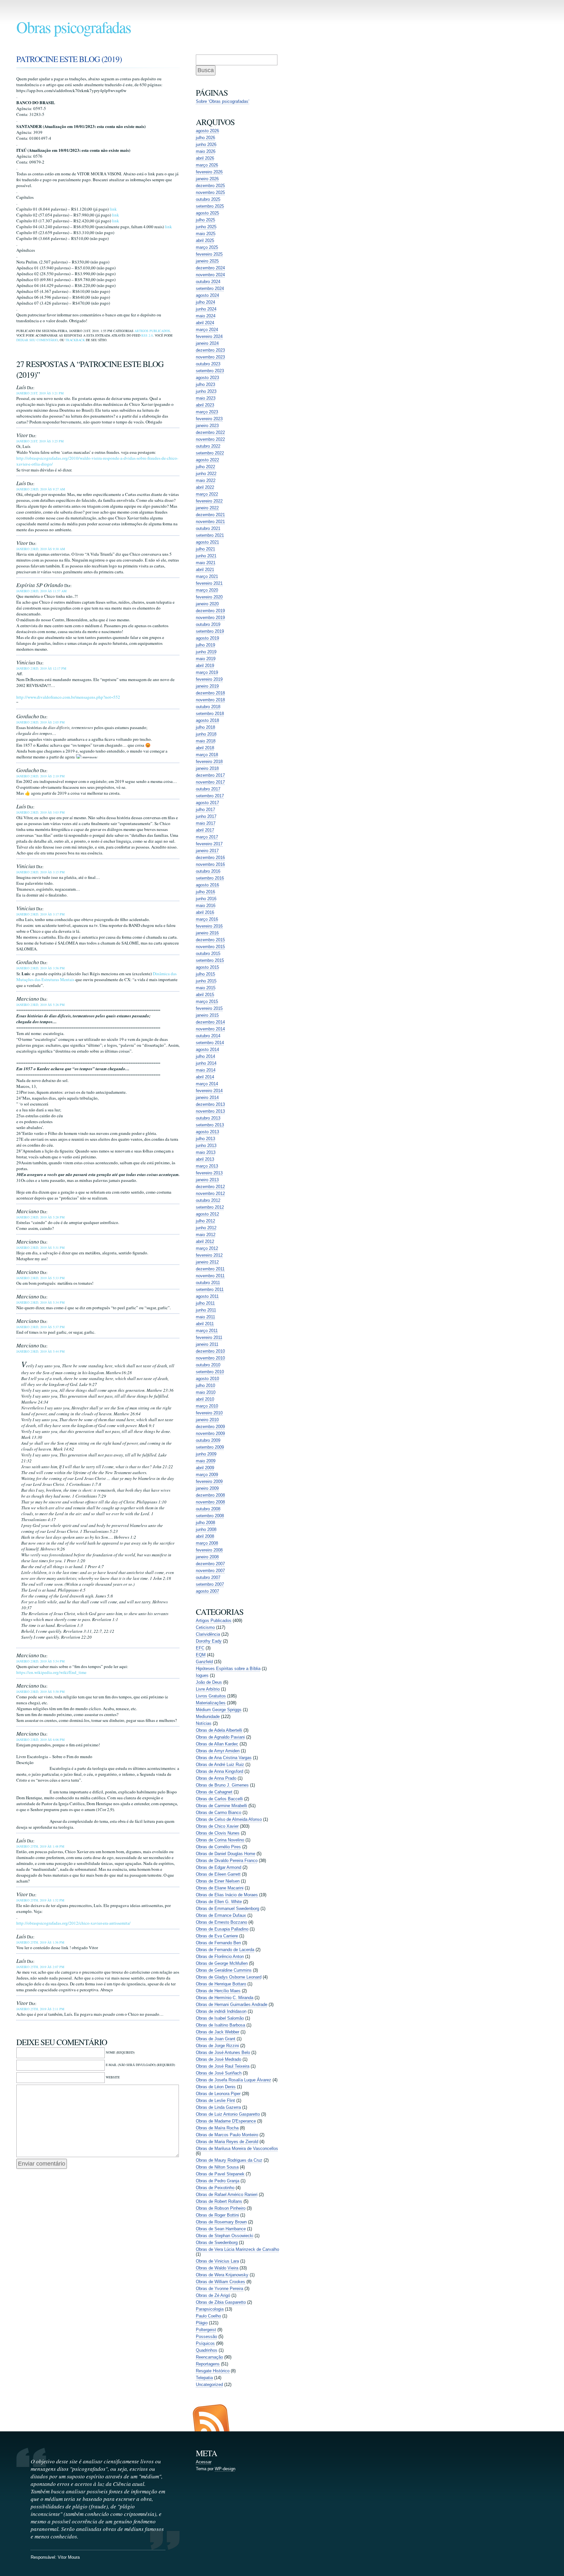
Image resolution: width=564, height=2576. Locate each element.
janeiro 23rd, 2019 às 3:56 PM (40, 968)
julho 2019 (205, 645)
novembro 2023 (210, 357)
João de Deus (209, 1682)
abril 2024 (205, 323)
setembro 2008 (210, 1516)
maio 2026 (206, 151)
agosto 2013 (207, 1132)
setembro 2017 (210, 796)
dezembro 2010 (210, 1351)
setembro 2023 (210, 371)
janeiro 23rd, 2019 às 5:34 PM (40, 1302)
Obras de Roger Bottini (217, 2215)
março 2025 (207, 247)
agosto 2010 (207, 1379)
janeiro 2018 (207, 768)
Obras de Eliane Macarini (220, 1888)
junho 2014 (206, 1063)
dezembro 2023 (210, 350)
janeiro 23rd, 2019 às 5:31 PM (40, 1248)
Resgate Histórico (213, 2371)
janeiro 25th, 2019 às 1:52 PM (40, 1900)
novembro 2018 (210, 700)
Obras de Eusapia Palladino (222, 1929)
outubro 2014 (208, 1036)
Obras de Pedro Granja (218, 2181)
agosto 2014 (207, 1049)
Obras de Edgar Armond (219, 1867)
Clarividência (208, 1634)
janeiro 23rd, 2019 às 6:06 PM (40, 1740)
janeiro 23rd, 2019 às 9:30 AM (41, 549)
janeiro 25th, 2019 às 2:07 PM (40, 1967)
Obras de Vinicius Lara (217, 2261)
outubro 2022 (208, 446)
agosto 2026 (207, 131)
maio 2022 (206, 480)
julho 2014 (205, 1056)
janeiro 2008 (207, 1557)
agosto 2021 (207, 542)
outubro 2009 (208, 1440)
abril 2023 (205, 405)
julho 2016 (205, 892)
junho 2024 (206, 309)
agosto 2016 (207, 885)
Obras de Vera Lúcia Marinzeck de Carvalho (237, 2249)
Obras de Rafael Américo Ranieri (227, 2194)
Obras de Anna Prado (216, 1778)
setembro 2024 (210, 288)
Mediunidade (208, 1717)
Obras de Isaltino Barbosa (220, 2025)
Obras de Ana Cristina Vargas (224, 1758)
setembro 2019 (210, 631)
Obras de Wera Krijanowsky (222, 2275)
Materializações (211, 1703)
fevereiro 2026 (209, 172)
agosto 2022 (207, 460)
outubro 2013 (208, 1118)
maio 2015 (206, 988)
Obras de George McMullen (222, 1963)
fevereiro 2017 (209, 844)
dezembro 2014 (210, 1022)
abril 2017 (205, 830)
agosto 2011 (207, 1296)
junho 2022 (206, 474)
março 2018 (207, 755)
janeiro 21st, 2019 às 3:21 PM (40, 393)
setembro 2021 (210, 535)
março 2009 (207, 1475)
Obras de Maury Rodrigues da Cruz (229, 2160)
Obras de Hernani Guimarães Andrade (232, 2004)
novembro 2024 (210, 275)
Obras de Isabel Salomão (220, 2018)
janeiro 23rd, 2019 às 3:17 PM (40, 914)
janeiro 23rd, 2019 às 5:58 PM (40, 1692)
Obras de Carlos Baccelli (219, 1799)
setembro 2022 (210, 453)
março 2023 (207, 412)
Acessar (204, 2462)
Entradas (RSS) (211, 2418)
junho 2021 (206, 556)
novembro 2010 (210, 1358)
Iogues (202, 1675)
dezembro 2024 (210, 268)
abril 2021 (205, 570)
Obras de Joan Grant (216, 2039)
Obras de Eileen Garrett (218, 1874)
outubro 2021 (208, 528)
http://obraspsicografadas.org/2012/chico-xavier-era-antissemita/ (73, 1923)
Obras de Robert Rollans (219, 2201)
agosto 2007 (207, 1591)
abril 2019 (205, 666)
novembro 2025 (210, 192)
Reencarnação (209, 2357)
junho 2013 (206, 1145)
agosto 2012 (207, 1214)
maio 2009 (206, 1461)
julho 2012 (205, 1221)
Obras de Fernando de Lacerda (225, 1950)
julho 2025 (205, 220)
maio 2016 (206, 906)
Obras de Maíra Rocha (217, 2128)
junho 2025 (206, 227)
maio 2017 (206, 823)
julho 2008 (205, 1523)
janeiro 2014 (207, 1097)
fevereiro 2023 (209, 419)
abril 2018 (205, 748)
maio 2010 (206, 1392)
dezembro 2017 (210, 775)
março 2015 (207, 1002)
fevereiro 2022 (209, 501)
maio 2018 (206, 741)
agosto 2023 (207, 378)
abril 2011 (205, 1324)
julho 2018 (205, 727)
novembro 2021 (210, 522)
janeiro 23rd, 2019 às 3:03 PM (40, 812)
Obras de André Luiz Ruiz (220, 1765)
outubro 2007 (208, 1577)
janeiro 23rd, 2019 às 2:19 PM (40, 776)
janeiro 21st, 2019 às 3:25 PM (40, 441)
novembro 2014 (210, 1029)
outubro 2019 (208, 624)
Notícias (204, 1723)
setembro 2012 (210, 1207)
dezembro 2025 (210, 186)
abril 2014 (205, 1077)
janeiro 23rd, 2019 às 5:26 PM (40, 1005)
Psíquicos (205, 2343)
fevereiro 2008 (209, 1550)
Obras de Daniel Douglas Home (226, 1854)
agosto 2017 (207, 803)
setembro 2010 (210, 1372)
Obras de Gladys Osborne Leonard (229, 1977)
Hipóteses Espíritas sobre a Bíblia (228, 1669)
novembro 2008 (210, 1502)
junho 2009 (206, 1454)
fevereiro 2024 (209, 336)
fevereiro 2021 (209, 583)
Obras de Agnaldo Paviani (220, 1737)
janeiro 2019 (207, 686)
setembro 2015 (210, 960)
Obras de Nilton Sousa (217, 2167)
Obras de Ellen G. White (219, 1902)
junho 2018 (206, 734)
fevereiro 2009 (209, 1481)
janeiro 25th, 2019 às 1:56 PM (40, 1942)
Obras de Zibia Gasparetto (221, 2302)
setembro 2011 (210, 1289)
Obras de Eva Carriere (217, 1936)
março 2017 (207, 837)
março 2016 (207, 919)
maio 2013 (206, 1152)
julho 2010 (205, 1385)
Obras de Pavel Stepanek (220, 2174)
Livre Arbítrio (208, 1689)
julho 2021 (205, 549)
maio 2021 (206, 563)
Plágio (202, 2323)
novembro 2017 (210, 782)
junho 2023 (206, 391)
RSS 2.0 (147, 335)
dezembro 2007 (210, 1564)
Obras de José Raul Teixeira (223, 2066)
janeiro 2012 (207, 1262)
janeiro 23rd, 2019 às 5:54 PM (40, 1661)
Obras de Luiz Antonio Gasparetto (228, 2114)
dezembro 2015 (210, 940)
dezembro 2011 (210, 1269)
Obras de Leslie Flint (215, 2100)
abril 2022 (205, 487)
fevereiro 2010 (209, 1413)
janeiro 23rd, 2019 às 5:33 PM (40, 1278)
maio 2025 (206, 234)
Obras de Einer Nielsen (218, 1881)
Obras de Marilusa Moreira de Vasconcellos (237, 2148)
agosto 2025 (207, 213)
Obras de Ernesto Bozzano (221, 1922)
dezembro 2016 (210, 858)
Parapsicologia (210, 2309)
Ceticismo (205, 1627)
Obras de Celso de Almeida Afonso (229, 1819)
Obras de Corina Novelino (220, 1840)
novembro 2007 (210, 1571)
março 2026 (207, 165)
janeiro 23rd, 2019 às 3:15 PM (40, 872)
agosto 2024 (207, 295)
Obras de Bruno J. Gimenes (222, 1785)
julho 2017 (205, 810)
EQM (201, 1655)
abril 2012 (205, 1241)
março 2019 (207, 672)
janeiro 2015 (207, 1015)
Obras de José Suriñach (219, 2073)
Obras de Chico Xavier (217, 1826)
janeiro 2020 (207, 604)
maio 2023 (206, 398)
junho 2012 (206, 1228)
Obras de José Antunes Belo (223, 2052)
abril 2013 (205, 1159)
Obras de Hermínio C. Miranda (225, 1998)
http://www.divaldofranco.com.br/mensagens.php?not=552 (68, 697)
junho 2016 (206, 899)
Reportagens (208, 2364)
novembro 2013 (210, 1111)
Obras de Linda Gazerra (218, 2107)
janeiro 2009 (207, 1488)
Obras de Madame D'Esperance (226, 2121)
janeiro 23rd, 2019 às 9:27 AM (41, 489)
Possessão (206, 2337)
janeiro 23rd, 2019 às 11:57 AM (41, 591)
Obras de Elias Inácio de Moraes (227, 1895)
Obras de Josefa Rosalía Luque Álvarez (234, 2080)
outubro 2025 (208, 199)
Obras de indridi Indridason (221, 2011)
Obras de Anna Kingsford (219, 1771)
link (113, 209)
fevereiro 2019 (209, 679)
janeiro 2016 (207, 933)
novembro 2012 (210, 1193)
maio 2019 (206, 659)
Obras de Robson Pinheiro (221, 2208)
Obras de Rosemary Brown (221, 2222)
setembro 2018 (210, 714)
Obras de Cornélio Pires (218, 1847)
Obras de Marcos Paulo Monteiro (227, 2135)
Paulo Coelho (208, 2316)
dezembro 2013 (210, 1104)
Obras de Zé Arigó (213, 2295)
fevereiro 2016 (209, 926)
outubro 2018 (208, 707)
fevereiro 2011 (209, 1337)
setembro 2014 (210, 1043)
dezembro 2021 (210, 515)
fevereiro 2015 (209, 1008)
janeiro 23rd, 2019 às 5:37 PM (40, 1327)
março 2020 (207, 590)
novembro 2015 (210, 947)
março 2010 (207, 1406)
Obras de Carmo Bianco (219, 1813)
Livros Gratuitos (211, 1696)
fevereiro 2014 (209, 1091)
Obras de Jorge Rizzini (217, 2046)
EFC (200, 1648)
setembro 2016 (210, 878)
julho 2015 (205, 974)
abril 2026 (205, 158)
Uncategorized (209, 2385)
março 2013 (207, 1166)
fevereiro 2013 (209, 1173)
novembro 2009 (210, 1433)
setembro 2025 (210, 206)
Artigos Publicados (152, 331)
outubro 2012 (208, 1200)
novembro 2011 (210, 1276)
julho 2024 (205, 302)
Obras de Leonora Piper (218, 2094)
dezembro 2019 (210, 611)
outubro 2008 (208, 1509)
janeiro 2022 (207, 508)
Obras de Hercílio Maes (218, 1991)
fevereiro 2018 (209, 762)
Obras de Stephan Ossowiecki (225, 2236)
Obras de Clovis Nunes (218, 1833)
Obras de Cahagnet (214, 1792)
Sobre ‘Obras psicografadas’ (223, 101)
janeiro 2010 (207, 1420)
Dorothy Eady (209, 1641)
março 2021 (207, 576)
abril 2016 (205, 912)
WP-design (225, 2469)
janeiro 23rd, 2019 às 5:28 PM (40, 1217)
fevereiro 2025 (209, 254)
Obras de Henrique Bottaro (221, 1984)
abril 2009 (205, 1468)
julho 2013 (205, 1139)
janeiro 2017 (207, 851)
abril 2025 (205, 240)
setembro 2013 (210, 1125)
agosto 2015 (207, 967)
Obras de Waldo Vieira (217, 2268)
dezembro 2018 (210, 693)
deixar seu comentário (37, 340)
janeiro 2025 (207, 261)
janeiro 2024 (207, 343)
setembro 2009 (210, 1447)
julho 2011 (205, 1303)
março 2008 (207, 1543)
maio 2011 (205, 1317)
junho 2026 (206, 144)
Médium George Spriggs (219, 1710)
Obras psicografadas (74, 27)
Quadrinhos (207, 2350)
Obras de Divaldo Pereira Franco (227, 1860)
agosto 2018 (207, 720)
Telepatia (204, 2378)
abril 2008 (205, 1536)
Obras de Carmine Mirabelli (221, 1806)
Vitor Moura (69, 2557)
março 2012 (207, 1248)
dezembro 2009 (210, 1427)
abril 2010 (205, 1399)
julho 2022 (205, 467)
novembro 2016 (210, 864)
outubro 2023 (208, 364)
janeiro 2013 (207, 1180)
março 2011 (207, 1331)
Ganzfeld (204, 1662)
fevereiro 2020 (209, 597)
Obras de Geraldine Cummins (224, 1970)
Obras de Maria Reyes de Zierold (227, 2142)
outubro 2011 (208, 1283)
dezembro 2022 (210, 432)
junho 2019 (206, 652)
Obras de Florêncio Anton (220, 1956)
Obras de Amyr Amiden (218, 1751)
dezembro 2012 (210, 1187)
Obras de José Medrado (219, 2059)
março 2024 (207, 330)
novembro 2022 (210, 439)
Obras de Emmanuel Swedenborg (227, 1908)
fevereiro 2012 (209, 1255)
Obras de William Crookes (220, 2282)
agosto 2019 (207, 638)
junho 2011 (206, 1310)
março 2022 (207, 494)
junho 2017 (206, 816)
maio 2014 (206, 1070)
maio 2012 (206, 1235)
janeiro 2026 (207, 179)
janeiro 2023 (207, 426)
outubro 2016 (208, 871)
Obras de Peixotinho (215, 2188)
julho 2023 (205, 384)
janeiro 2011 (207, 1344)
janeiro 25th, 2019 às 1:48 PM (40, 1846)
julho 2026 (205, 138)
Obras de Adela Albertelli (219, 1730)
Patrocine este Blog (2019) (69, 59)
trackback (75, 340)
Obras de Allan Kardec (217, 1744)
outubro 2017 (208, 789)
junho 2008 (206, 1529)
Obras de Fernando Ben (218, 1943)
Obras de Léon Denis (216, 2087)
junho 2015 (206, 981)
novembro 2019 (210, 618)
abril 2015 (205, 995)
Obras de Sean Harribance (221, 2229)
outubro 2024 (208, 282)
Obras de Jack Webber (218, 2032)
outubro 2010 (208, 1365)
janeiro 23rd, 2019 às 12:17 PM (41, 668)
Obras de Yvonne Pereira (219, 2289)
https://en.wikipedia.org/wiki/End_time (51, 1672)
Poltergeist (206, 2330)
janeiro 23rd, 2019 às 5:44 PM (40, 1351)
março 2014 (207, 1084)
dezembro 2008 (210, 1495)
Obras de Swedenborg (217, 2242)
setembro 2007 (210, 1584)
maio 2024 (206, 316)
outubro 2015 (208, 954)
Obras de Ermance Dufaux (221, 1915)
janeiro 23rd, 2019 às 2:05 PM (40, 722)
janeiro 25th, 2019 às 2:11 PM (40, 2009)
